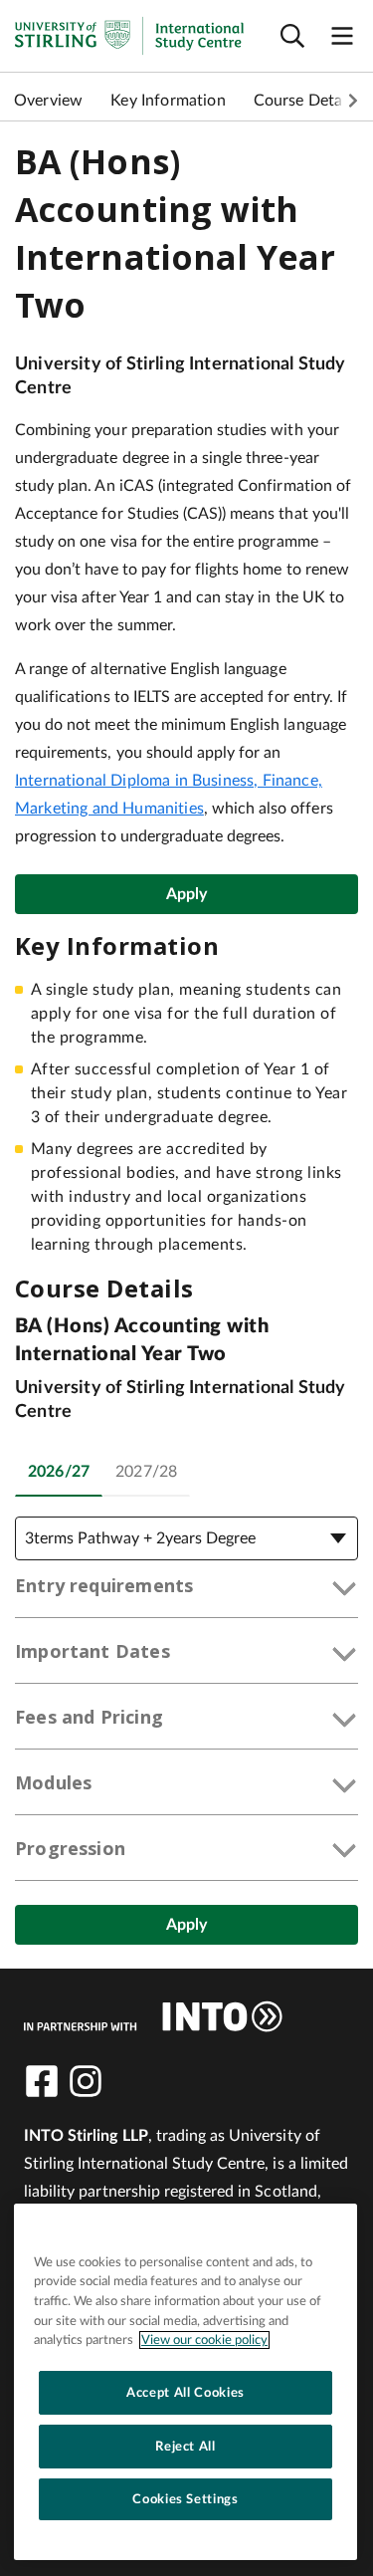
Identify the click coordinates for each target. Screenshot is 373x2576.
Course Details (306, 101)
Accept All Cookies (186, 2393)
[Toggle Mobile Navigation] (342, 36)
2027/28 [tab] (146, 1472)
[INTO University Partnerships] (153, 2016)
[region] (186, 2382)
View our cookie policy (204, 2340)
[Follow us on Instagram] (86, 2081)
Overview (48, 101)
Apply (187, 894)
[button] (186, 1589)
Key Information (168, 101)
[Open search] (292, 36)
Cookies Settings (186, 2499)
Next (353, 101)
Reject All (186, 2447)
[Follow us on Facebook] (42, 2081)
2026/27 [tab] (59, 1472)
